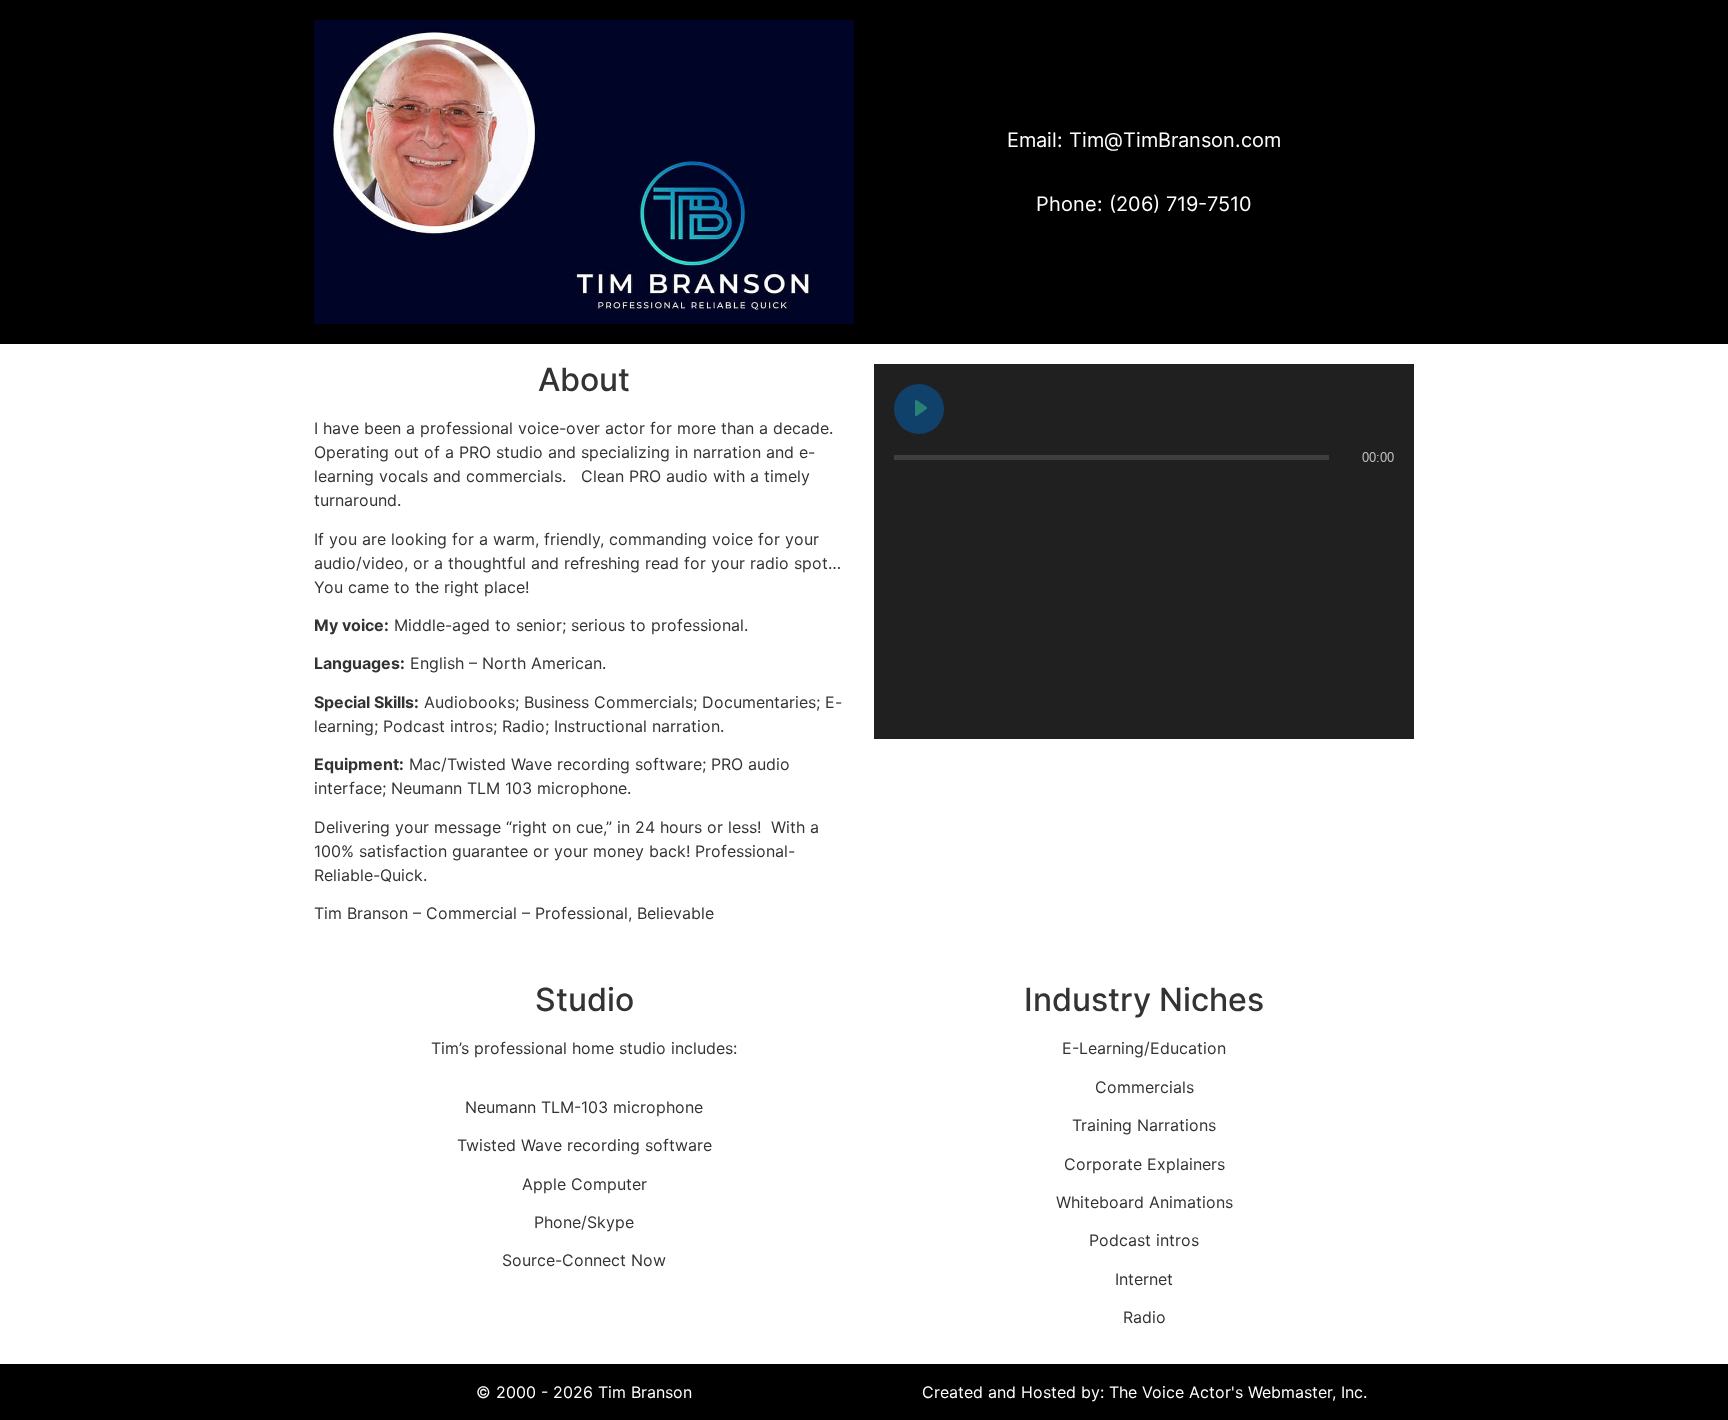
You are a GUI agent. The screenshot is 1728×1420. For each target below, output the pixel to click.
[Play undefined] (919, 409)
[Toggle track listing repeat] (993, 497)
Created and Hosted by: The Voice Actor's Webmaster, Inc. (1144, 1392)
